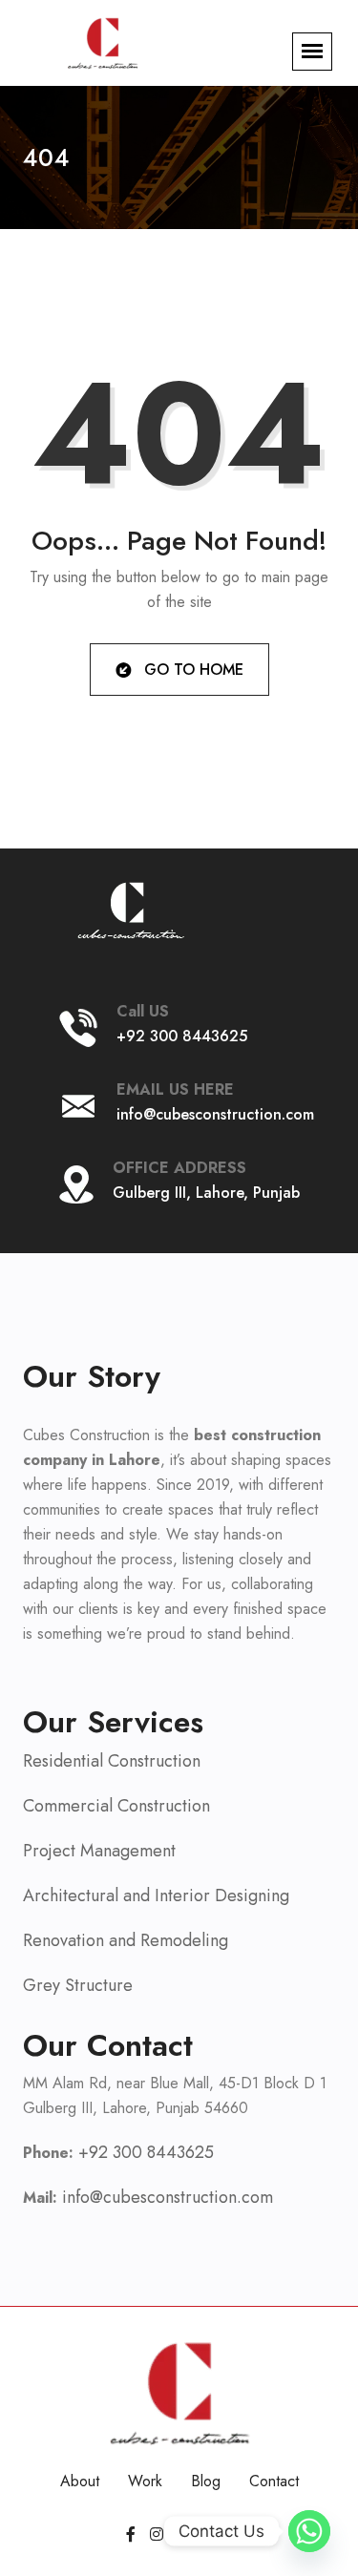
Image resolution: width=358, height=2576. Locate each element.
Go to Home (191, 670)
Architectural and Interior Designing (156, 1895)
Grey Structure (78, 1985)
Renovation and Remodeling (126, 1940)
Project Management (99, 1851)
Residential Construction (112, 1761)
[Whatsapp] (309, 2531)
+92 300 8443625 (182, 1036)
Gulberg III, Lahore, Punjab (206, 1193)
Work (145, 2481)
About (80, 2481)
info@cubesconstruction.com (215, 1114)
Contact (274, 2481)
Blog (206, 2481)
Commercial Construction (116, 1806)
